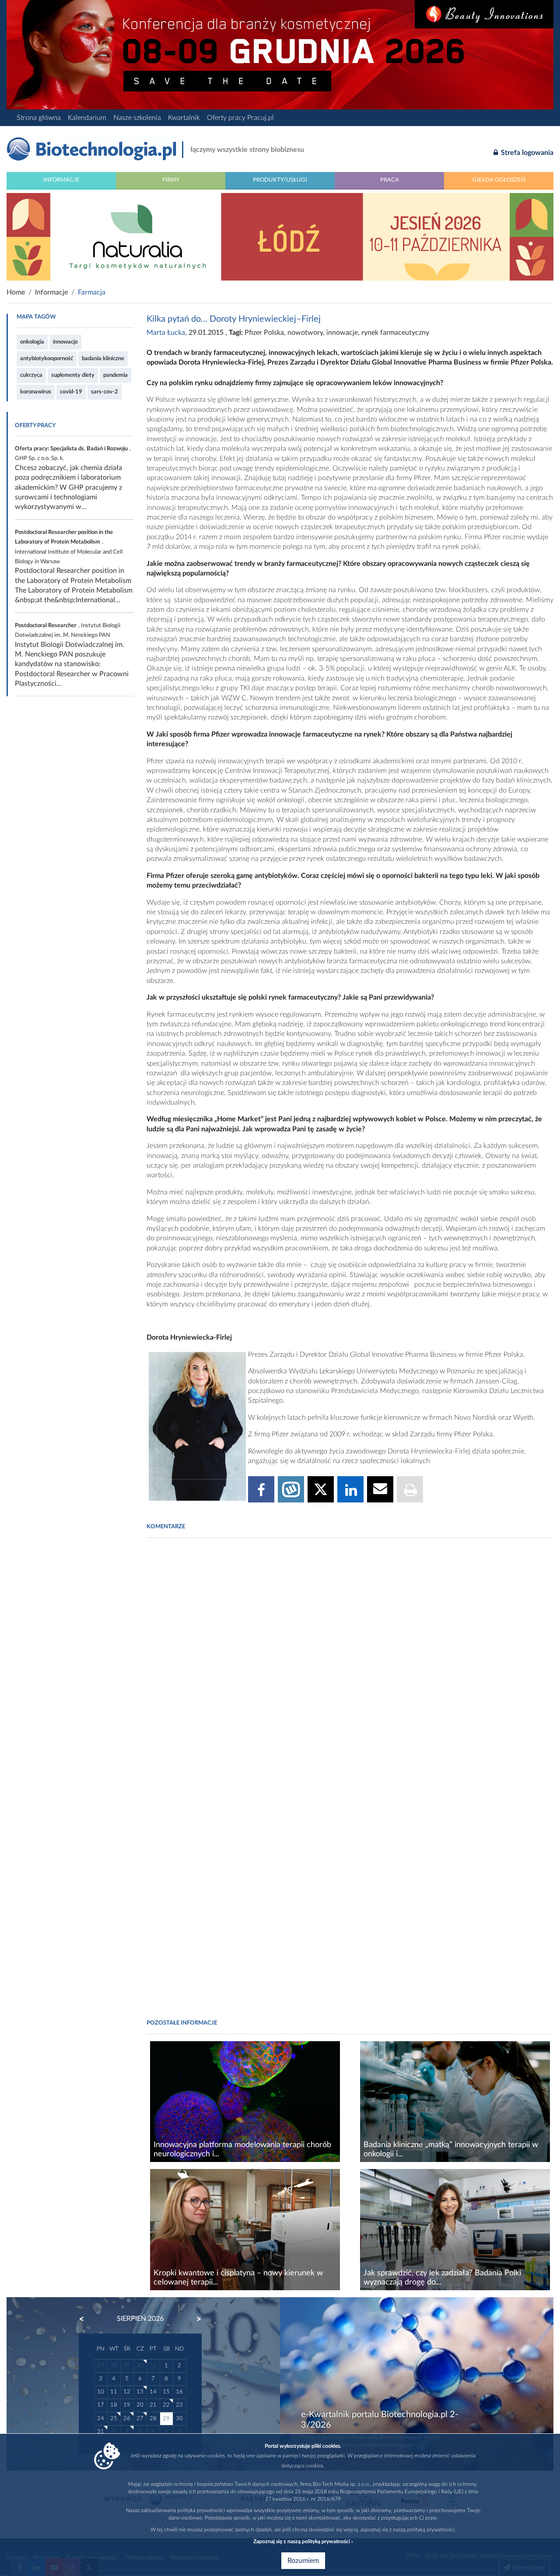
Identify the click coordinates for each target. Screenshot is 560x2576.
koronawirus (36, 392)
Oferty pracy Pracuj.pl (240, 118)
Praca (390, 180)
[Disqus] (350, 1664)
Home (16, 292)
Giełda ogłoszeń (499, 180)
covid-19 (71, 392)
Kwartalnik (184, 118)
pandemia (115, 375)
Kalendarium (87, 118)
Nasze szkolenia (137, 118)
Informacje (61, 180)
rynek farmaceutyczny (395, 333)
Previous (86, 2319)
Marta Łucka (166, 333)
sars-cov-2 (105, 392)
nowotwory (305, 333)
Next (195, 2319)
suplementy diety (73, 375)
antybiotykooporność (47, 358)
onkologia (32, 342)
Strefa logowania (526, 153)
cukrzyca (31, 375)
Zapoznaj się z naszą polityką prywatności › (303, 2541)
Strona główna (39, 118)
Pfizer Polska (264, 333)
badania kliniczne (103, 358)
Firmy (171, 180)
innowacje (65, 342)
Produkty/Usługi (280, 180)
